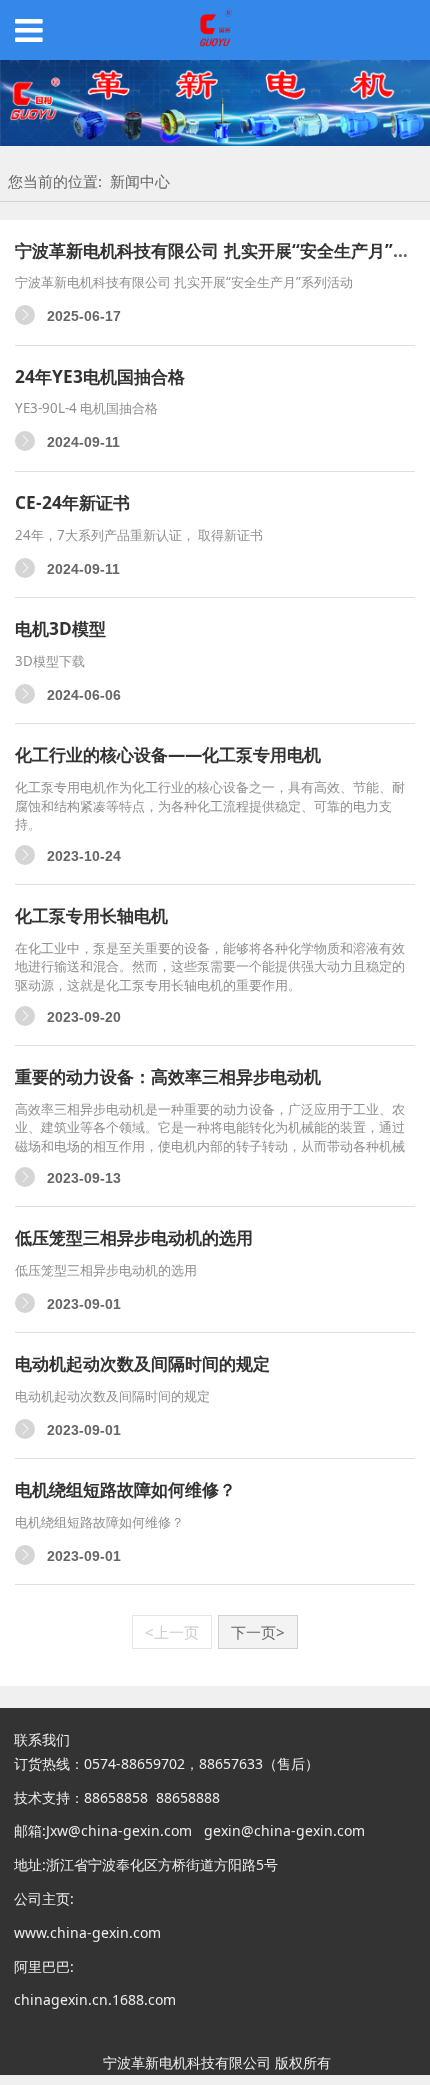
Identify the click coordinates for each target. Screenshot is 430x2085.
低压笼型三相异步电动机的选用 (134, 1237)
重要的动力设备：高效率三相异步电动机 (168, 1076)
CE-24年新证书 (72, 502)
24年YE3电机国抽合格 (100, 376)
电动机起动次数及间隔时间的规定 (142, 1363)
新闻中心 (140, 181)
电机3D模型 (60, 628)
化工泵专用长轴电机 (91, 915)
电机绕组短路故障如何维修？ (125, 1489)
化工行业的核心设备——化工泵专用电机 (168, 754)
